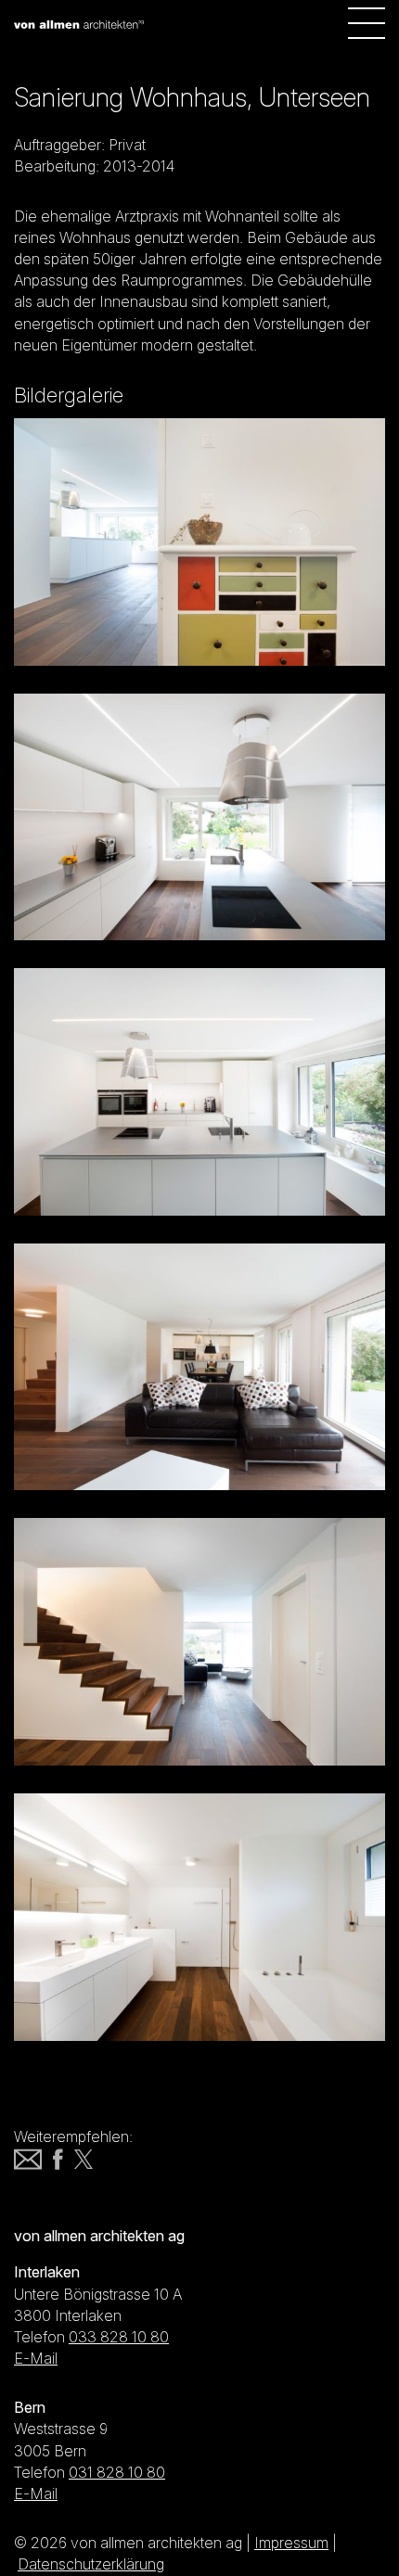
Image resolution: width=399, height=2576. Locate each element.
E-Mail (36, 2358)
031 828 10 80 (117, 2472)
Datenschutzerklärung (91, 2564)
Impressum (291, 2543)
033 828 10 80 (119, 2337)
